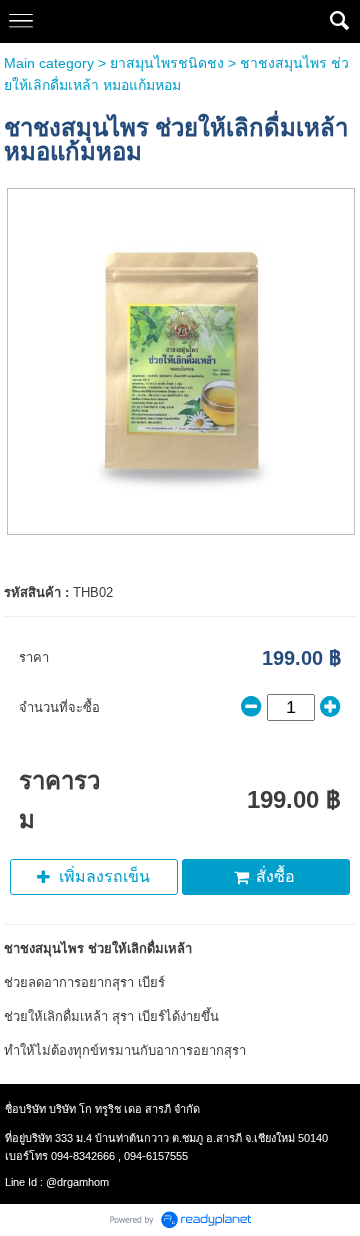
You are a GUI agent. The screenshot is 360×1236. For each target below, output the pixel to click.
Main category (49, 63)
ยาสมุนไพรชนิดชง (167, 63)
